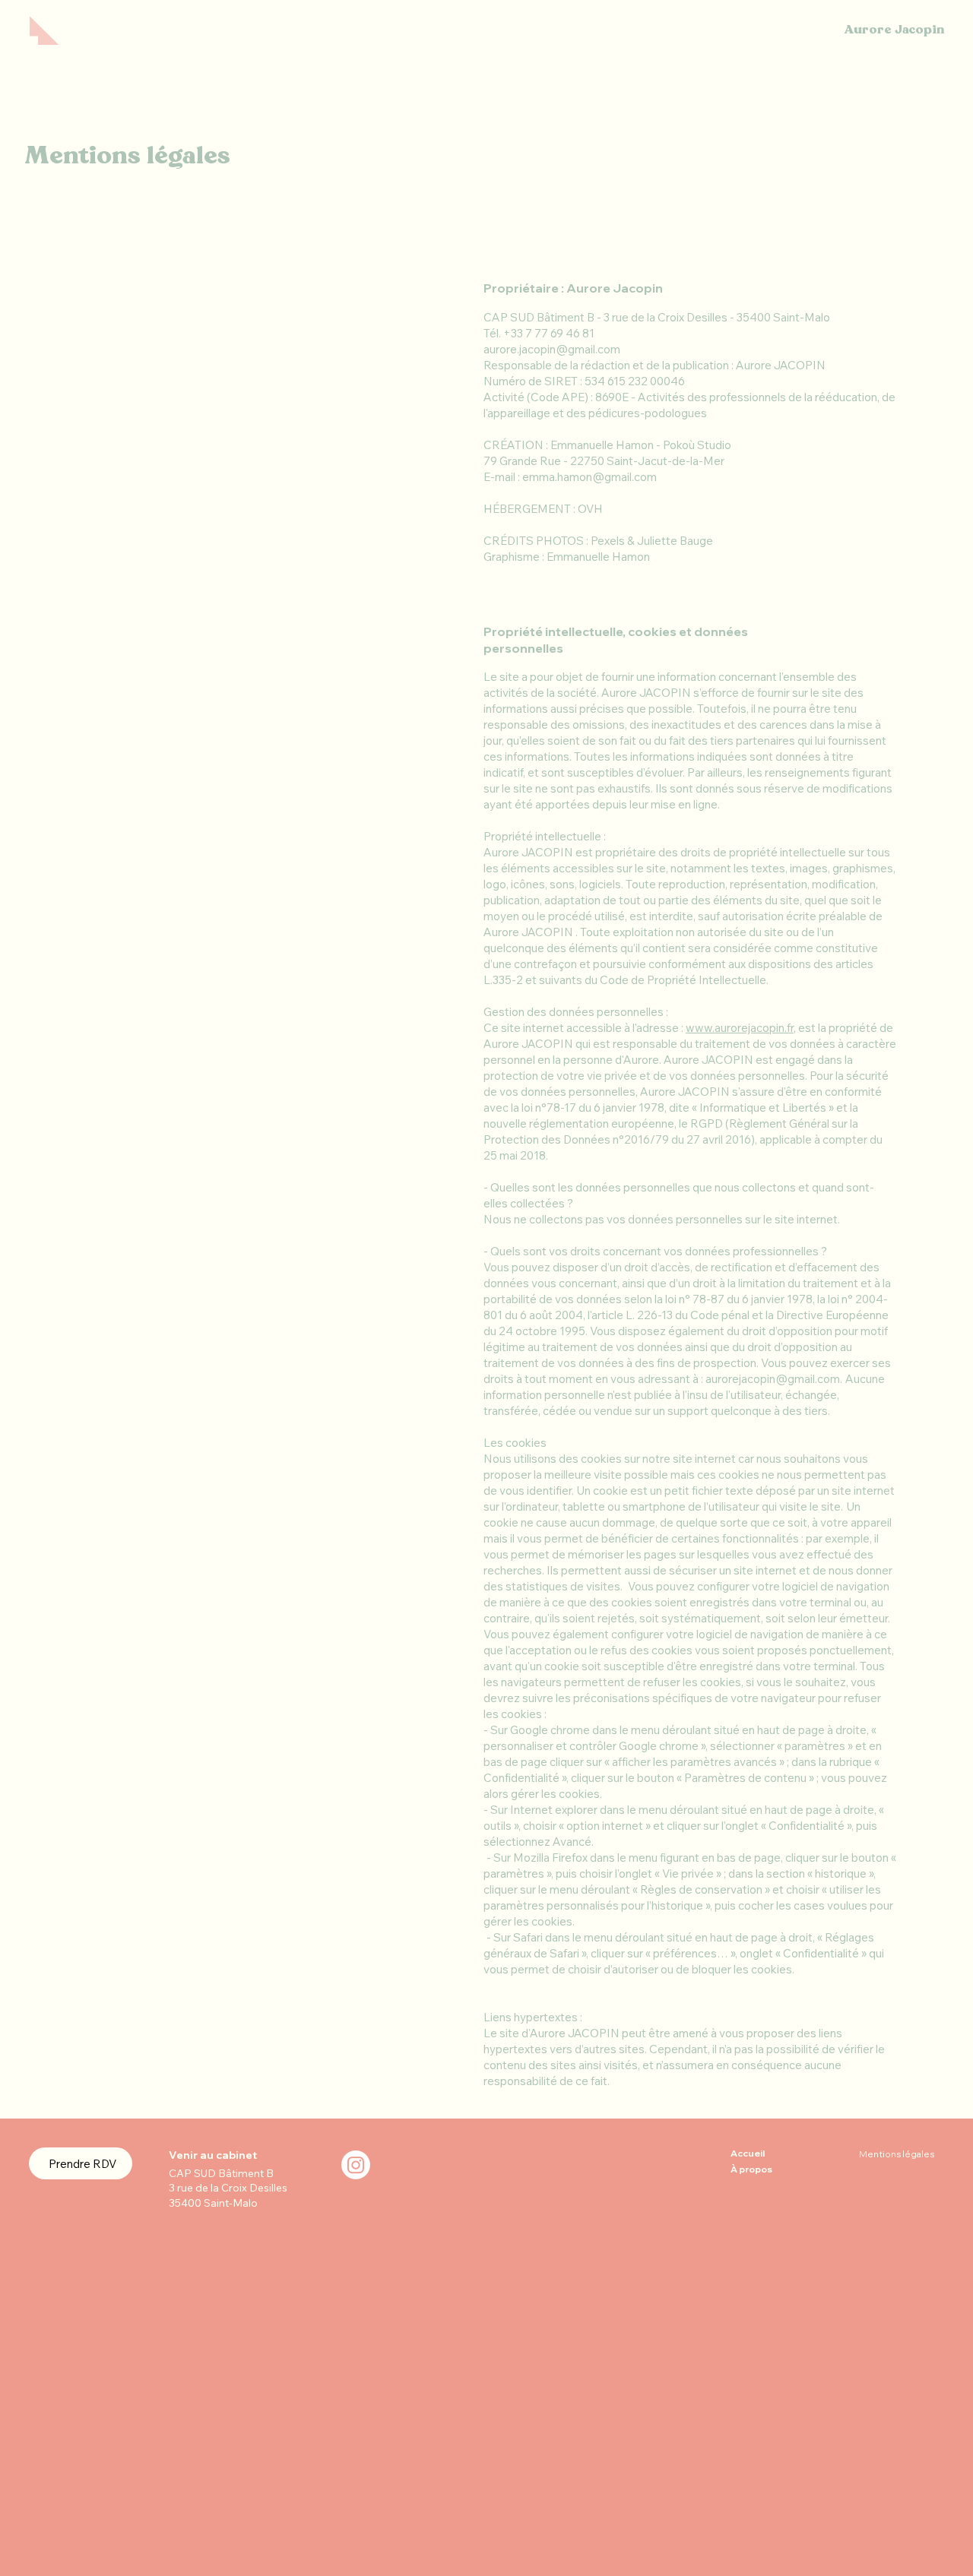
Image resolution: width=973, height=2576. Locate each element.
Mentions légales (897, 2154)
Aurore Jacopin (894, 30)
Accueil (748, 2153)
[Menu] (44, 30)
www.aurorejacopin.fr (740, 1028)
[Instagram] (356, 2165)
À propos (751, 2169)
